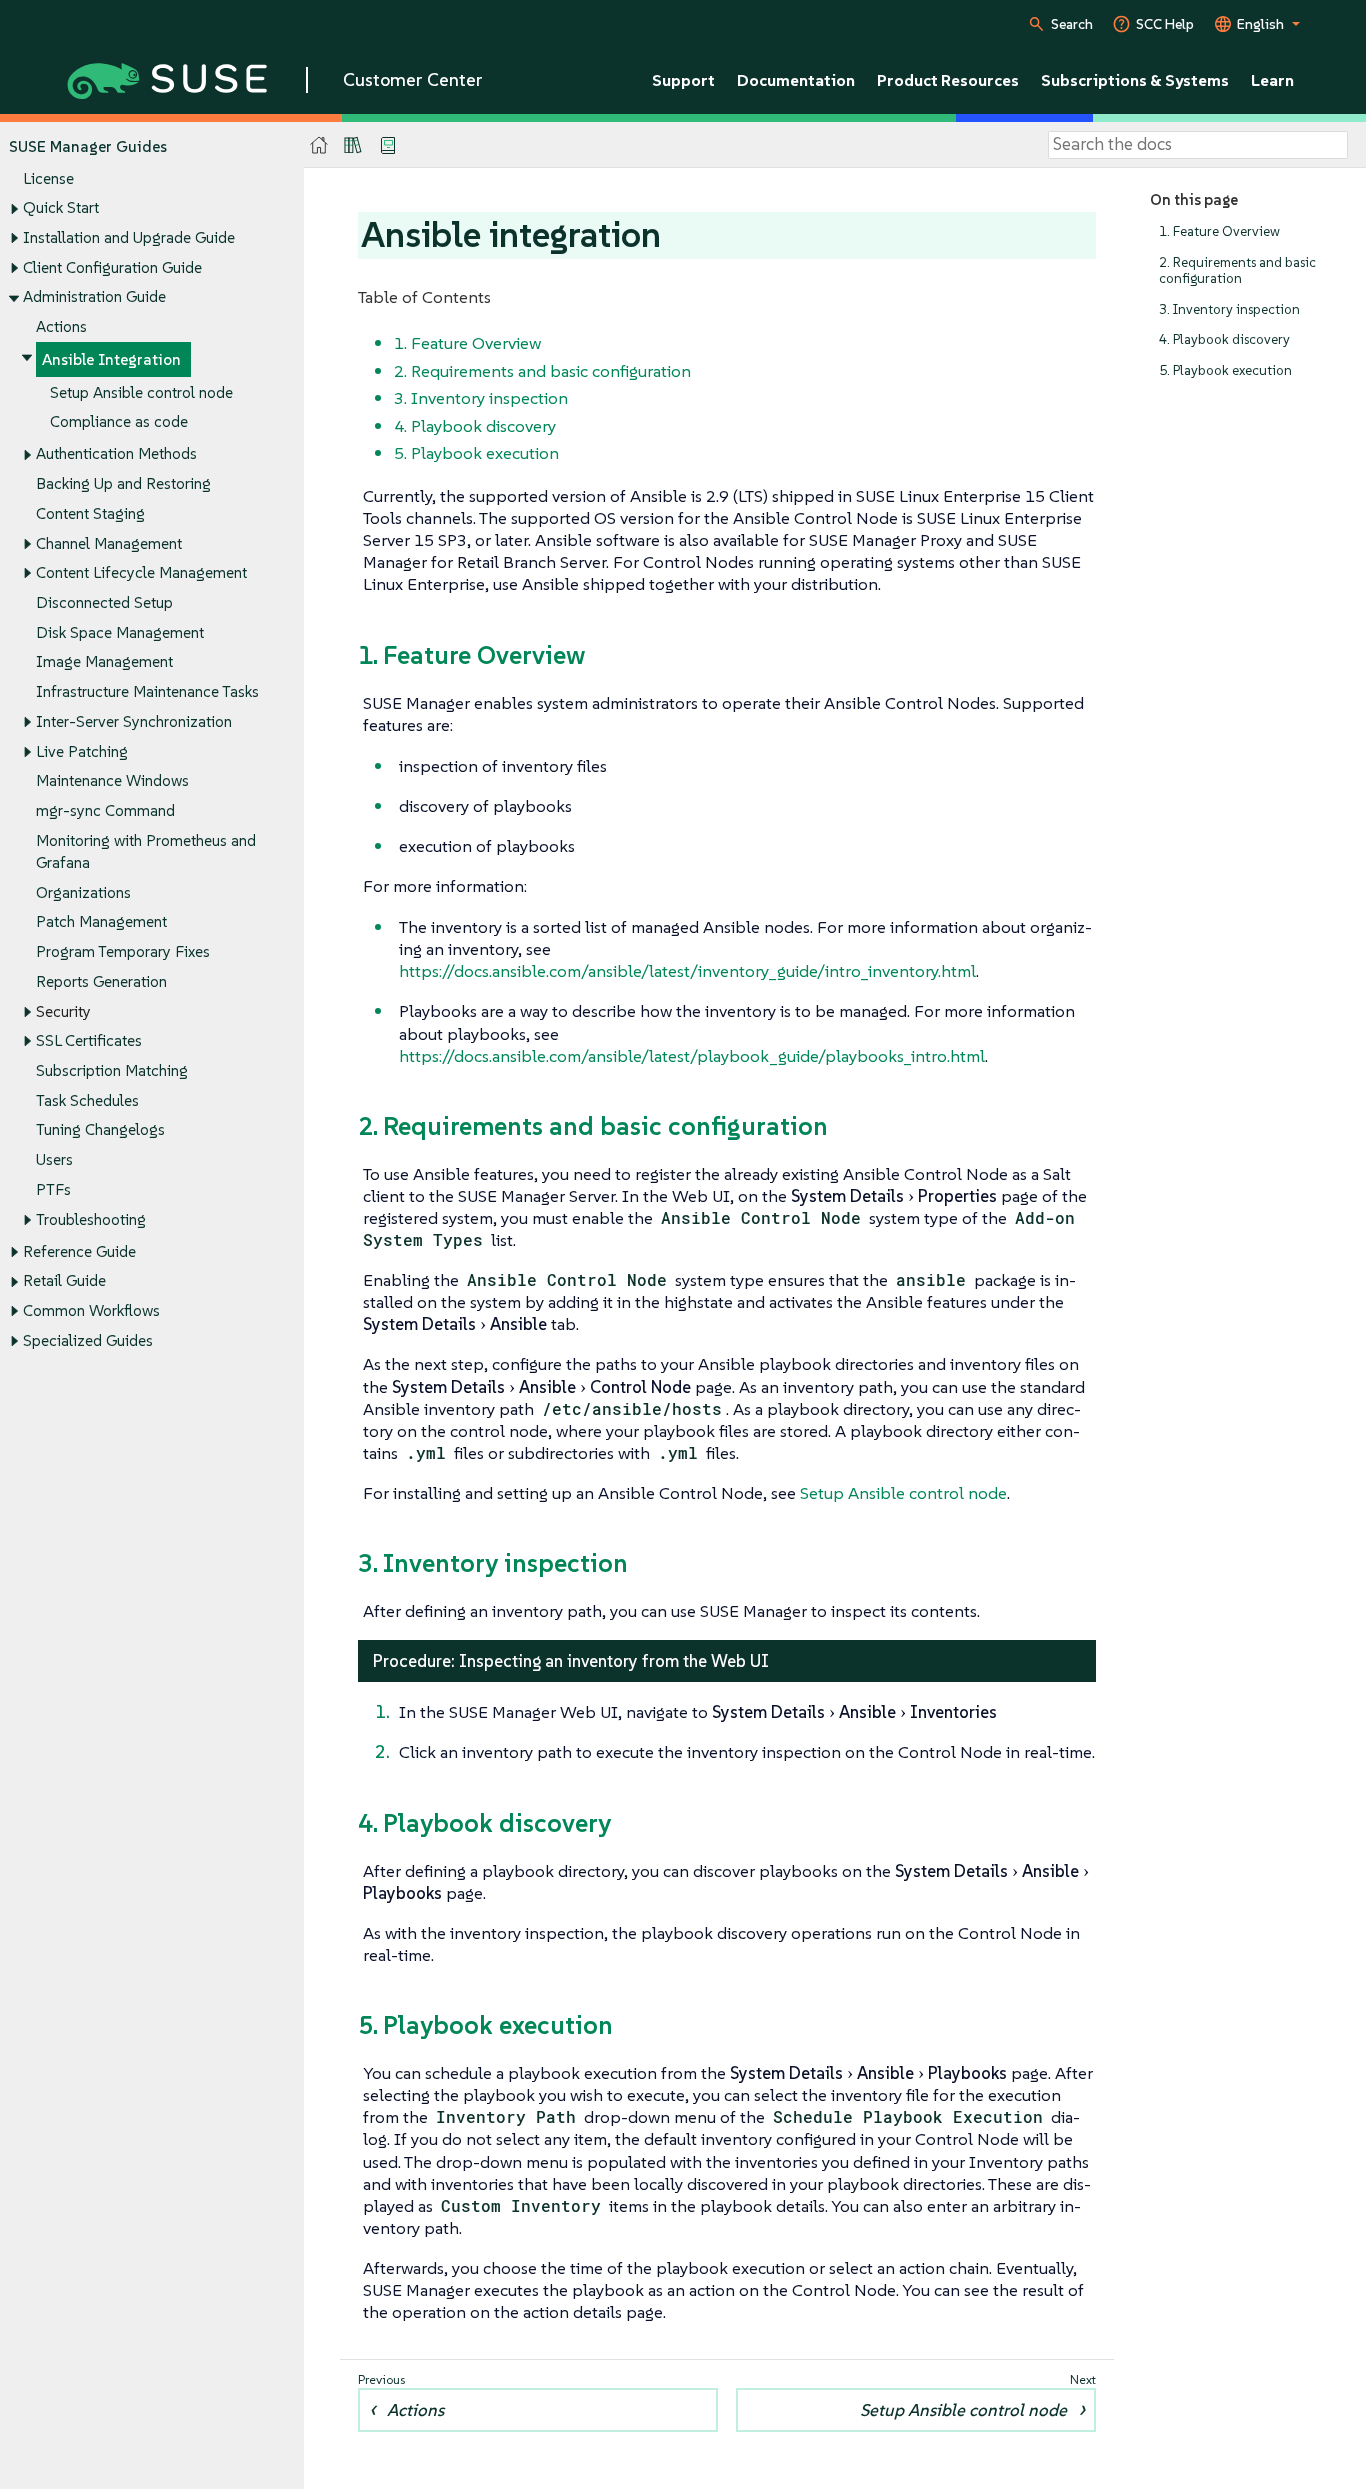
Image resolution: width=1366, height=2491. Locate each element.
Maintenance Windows (112, 780)
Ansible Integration (111, 359)
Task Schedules (87, 1100)
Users (54, 1159)
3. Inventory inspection (1229, 309)
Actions (61, 326)
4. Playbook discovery (1224, 339)
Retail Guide (64, 1280)
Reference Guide (79, 1251)
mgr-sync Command (105, 810)
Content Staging (90, 513)
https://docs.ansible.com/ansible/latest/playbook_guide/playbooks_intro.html (692, 1056)
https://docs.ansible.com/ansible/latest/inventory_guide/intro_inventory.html (687, 971)
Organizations (83, 892)
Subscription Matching (112, 1070)
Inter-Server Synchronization (134, 721)
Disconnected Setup (104, 602)
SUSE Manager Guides (88, 146)
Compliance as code (119, 421)
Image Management (104, 661)
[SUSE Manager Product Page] (353, 145)
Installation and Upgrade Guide (129, 237)
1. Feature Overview (1219, 231)
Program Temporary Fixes (123, 951)
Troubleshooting (91, 1219)
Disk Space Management (120, 632)
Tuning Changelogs (100, 1129)
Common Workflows (91, 1310)
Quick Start (61, 207)
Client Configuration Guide (112, 267)
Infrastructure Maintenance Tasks (147, 691)
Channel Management (109, 543)
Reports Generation (101, 981)
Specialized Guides (88, 1340)
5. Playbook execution (1225, 370)
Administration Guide (94, 296)
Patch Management (101, 921)
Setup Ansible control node (141, 392)
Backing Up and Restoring (123, 483)
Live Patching (82, 751)
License (48, 178)
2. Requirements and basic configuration (1237, 270)
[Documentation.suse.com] (319, 145)
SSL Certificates (89, 1040)
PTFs (53, 1189)
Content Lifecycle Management (141, 572)
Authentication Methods (116, 453)
